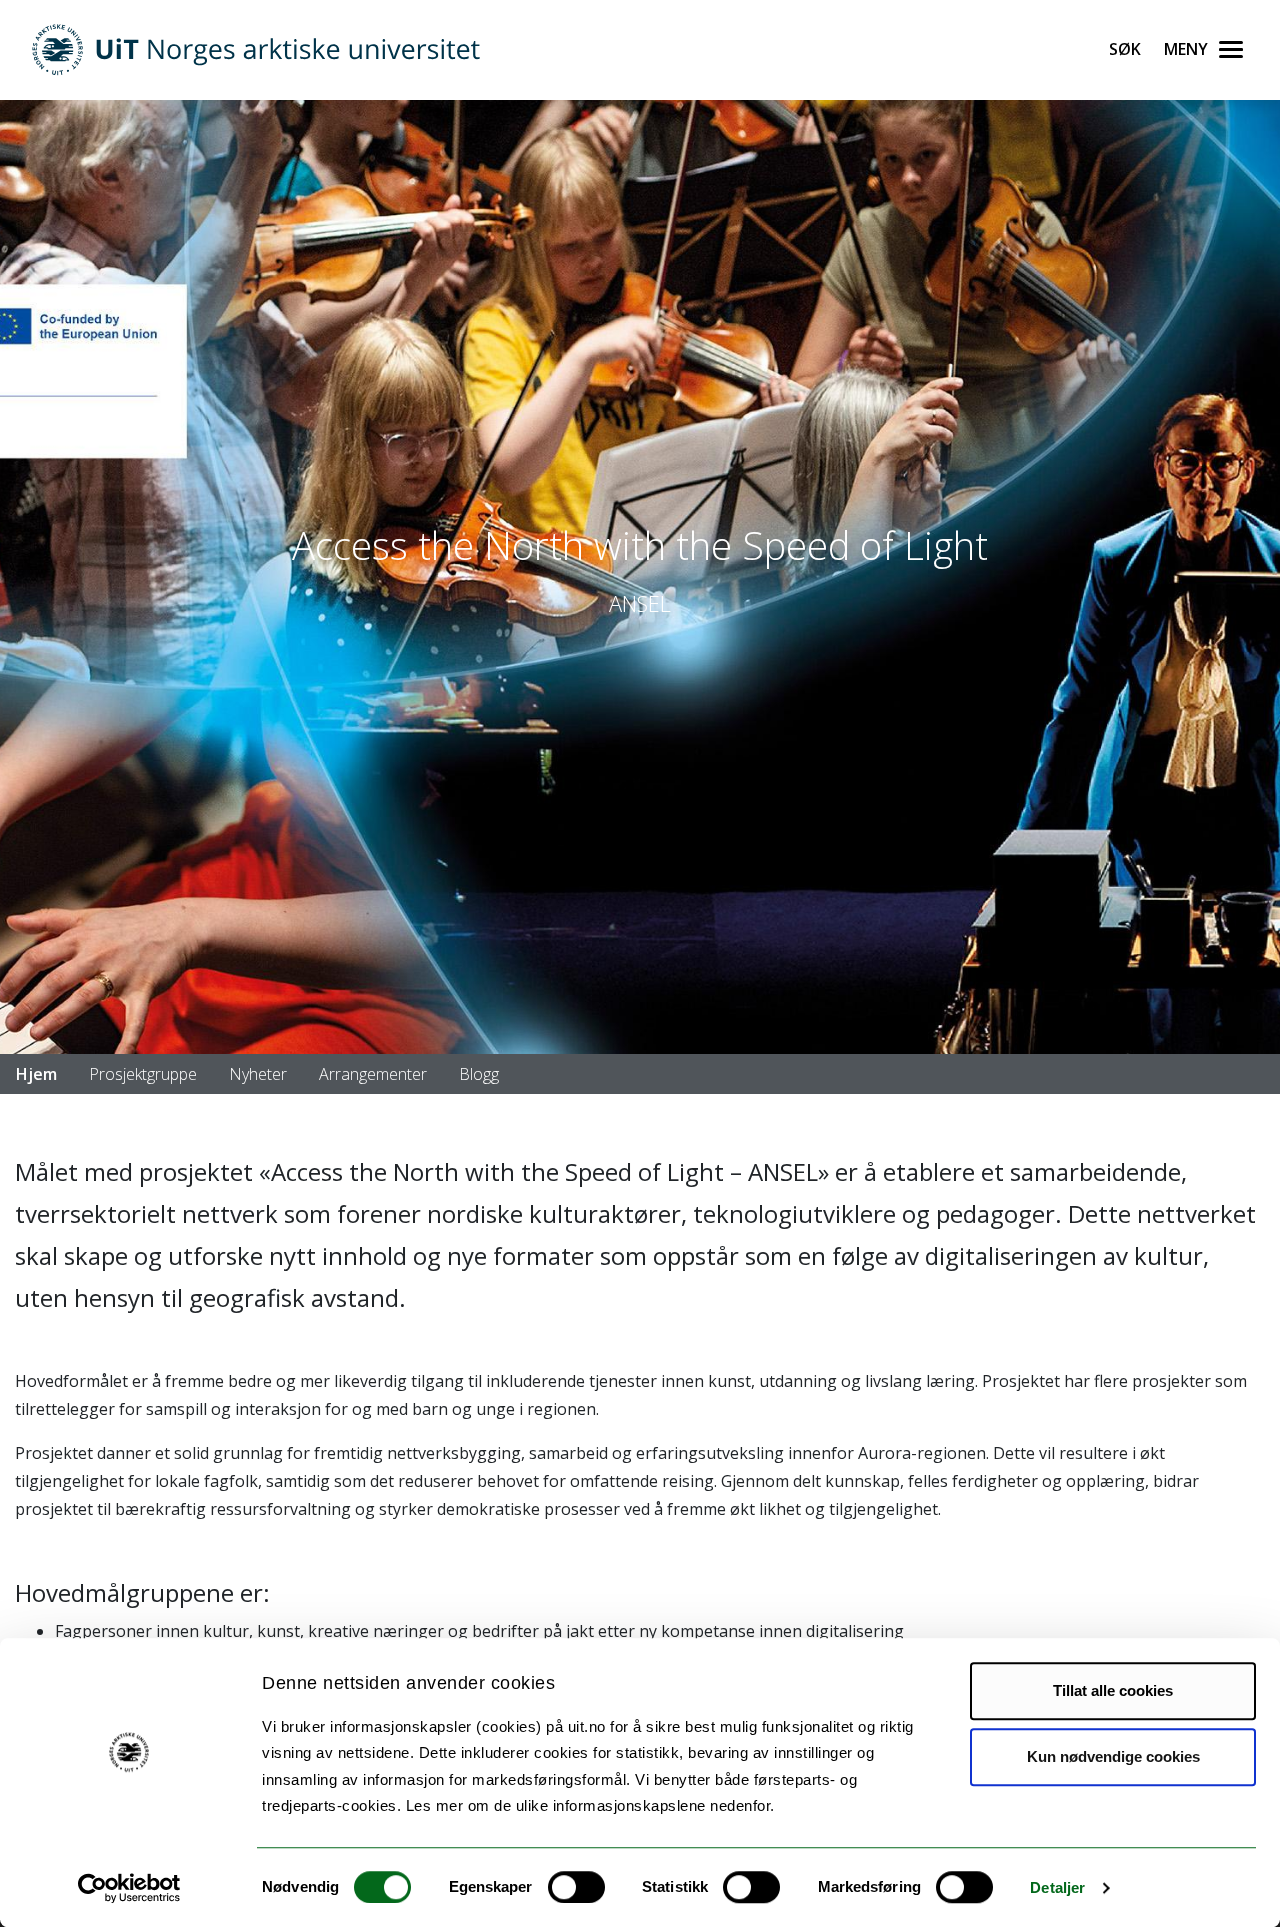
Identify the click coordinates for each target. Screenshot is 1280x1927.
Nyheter (258, 1074)
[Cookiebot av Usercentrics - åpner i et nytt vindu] (129, 1888)
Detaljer (1057, 1887)
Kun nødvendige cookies (1113, 1756)
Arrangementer (373, 1074)
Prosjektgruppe (143, 1074)
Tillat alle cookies (1113, 1690)
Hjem (36, 1074)
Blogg (479, 1074)
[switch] (576, 1887)
